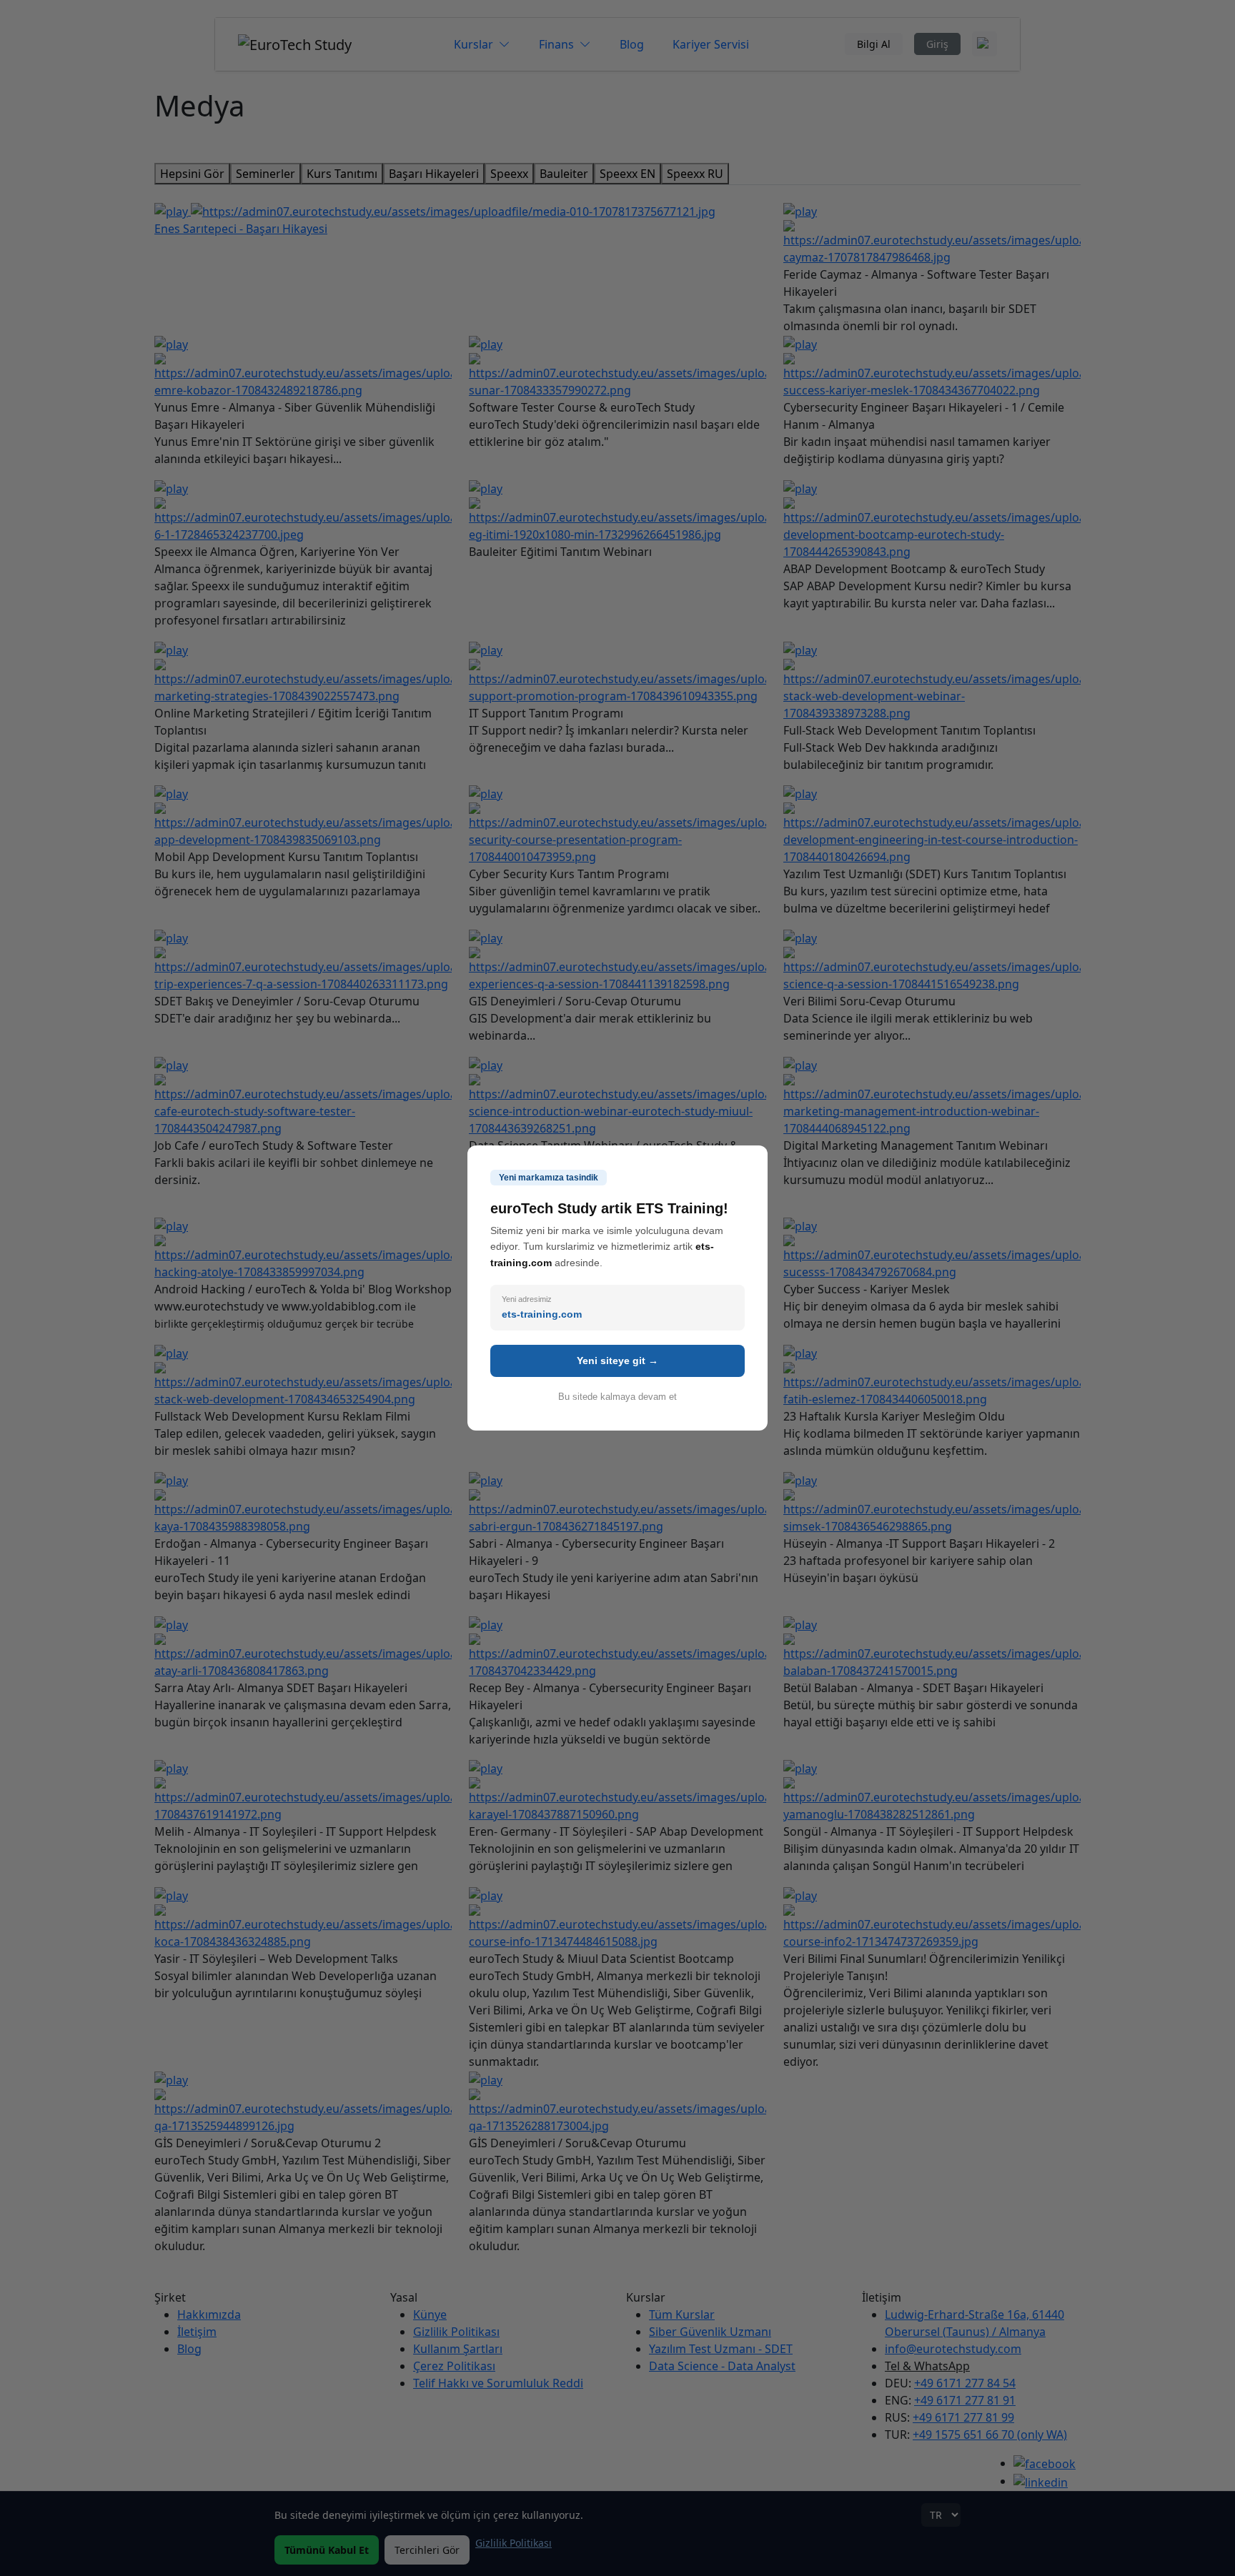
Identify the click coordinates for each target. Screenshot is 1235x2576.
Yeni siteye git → (617, 1361)
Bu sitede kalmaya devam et (617, 1397)
